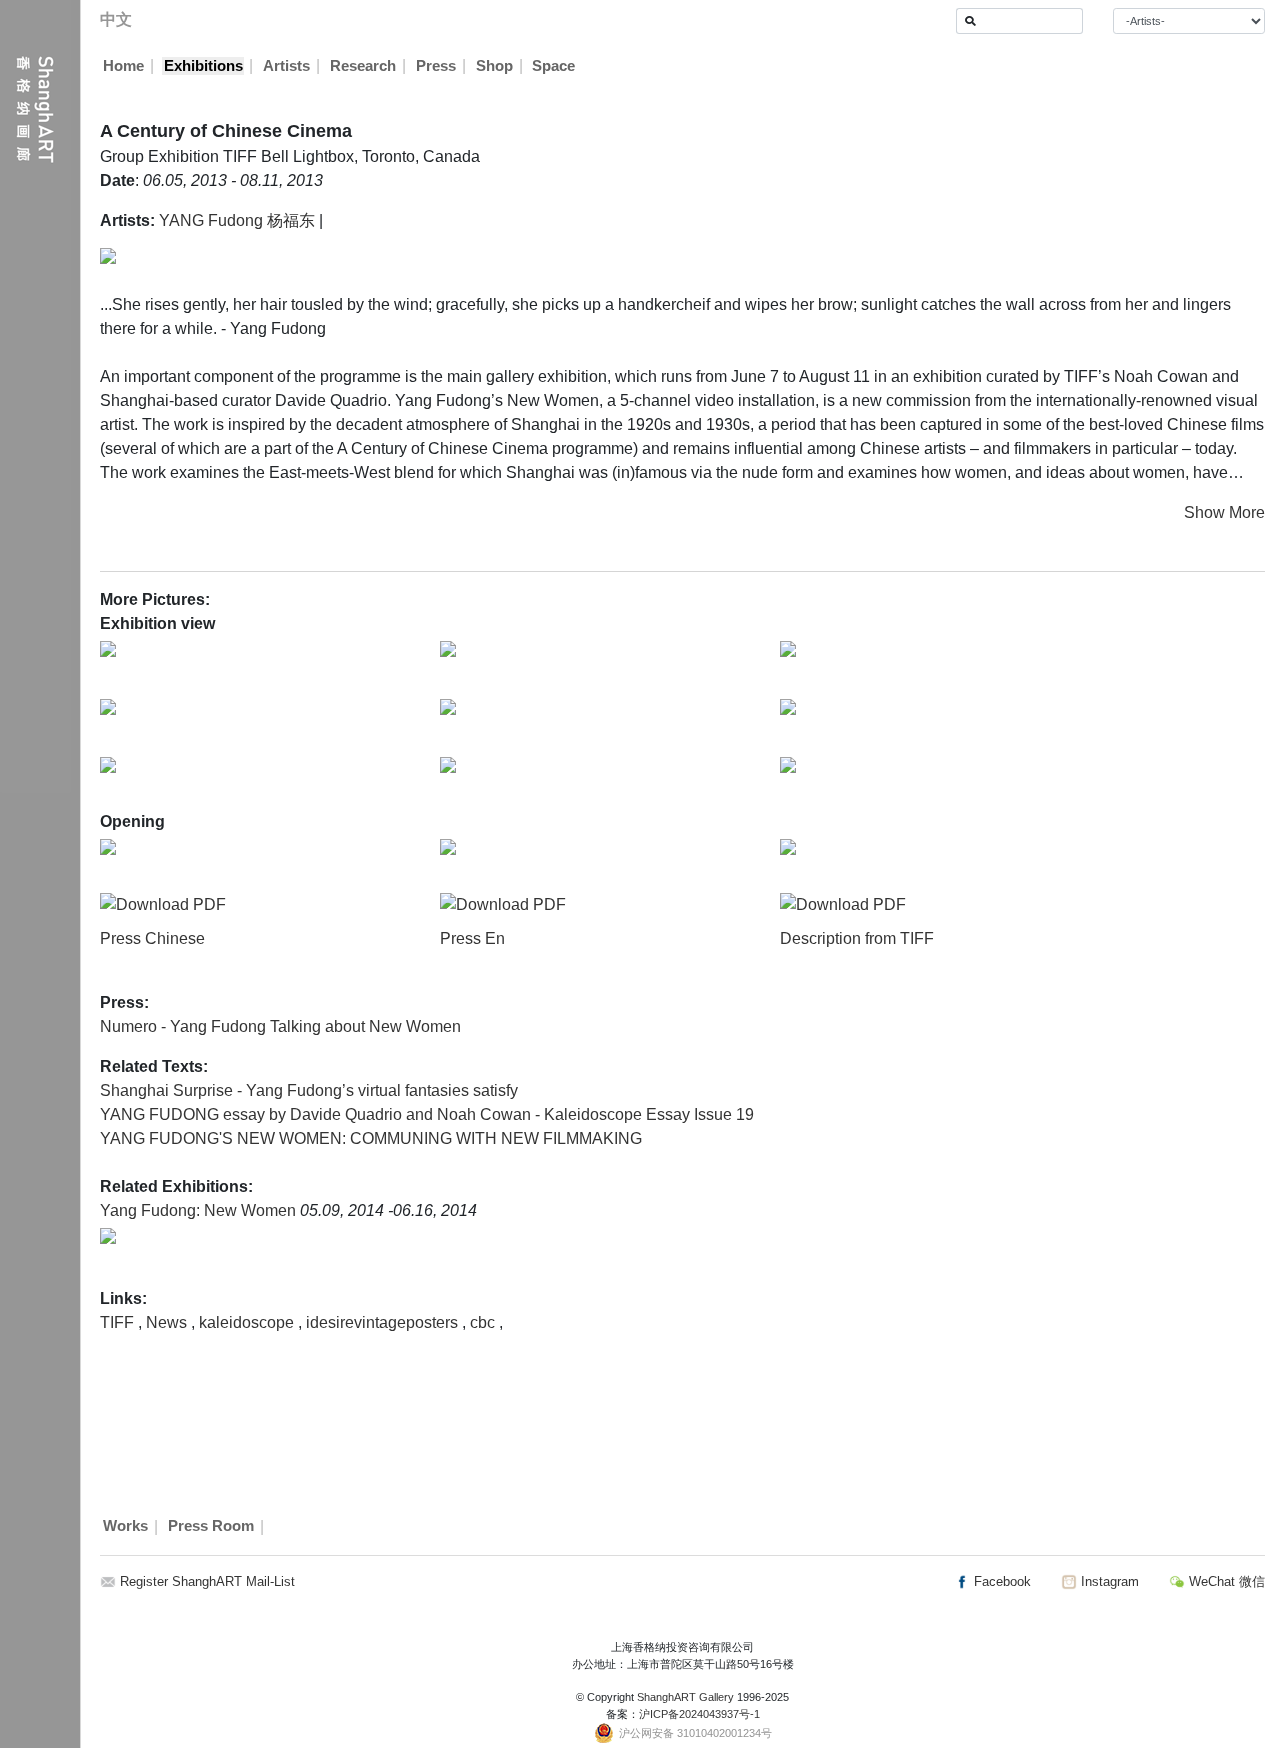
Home (123, 66)
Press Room (211, 1527)
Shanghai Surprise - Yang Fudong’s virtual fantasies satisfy (309, 1090)
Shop (494, 66)
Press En (472, 938)
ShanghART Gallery (685, 1697)
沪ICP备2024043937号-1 (699, 1714)
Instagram (1108, 1581)
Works (125, 1527)
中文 (116, 19)
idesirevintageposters (384, 1322)
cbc (484, 1322)
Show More (1224, 512)
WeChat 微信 (1225, 1581)
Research (363, 66)
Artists (286, 66)
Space (553, 66)
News (168, 1322)
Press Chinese (152, 938)
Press (436, 66)
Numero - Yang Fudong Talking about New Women (280, 1026)
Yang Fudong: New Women (200, 1210)
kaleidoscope (248, 1322)
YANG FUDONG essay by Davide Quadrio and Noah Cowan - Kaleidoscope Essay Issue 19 (427, 1114)
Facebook (1000, 1581)
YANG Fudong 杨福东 (237, 220)
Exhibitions (203, 66)
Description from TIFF (857, 938)
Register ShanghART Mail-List (207, 1581)
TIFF (119, 1322)
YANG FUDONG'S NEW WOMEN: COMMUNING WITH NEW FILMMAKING (371, 1138)
